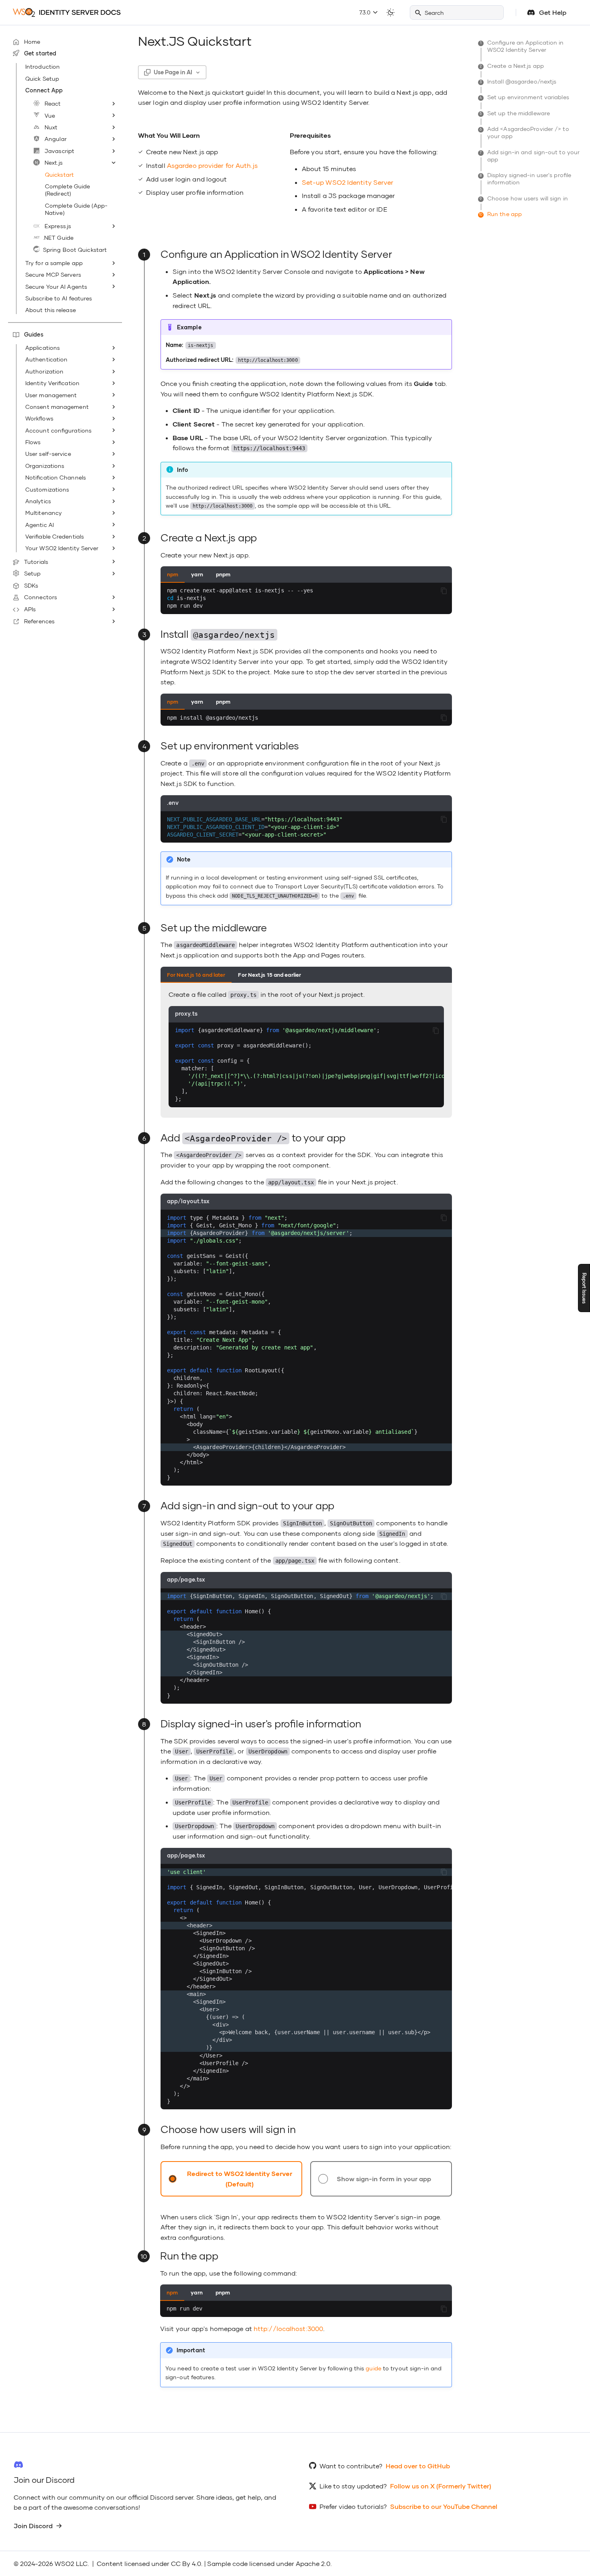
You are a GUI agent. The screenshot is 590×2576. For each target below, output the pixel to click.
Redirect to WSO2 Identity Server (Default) (240, 2179)
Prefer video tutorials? (353, 2506)
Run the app (501, 214)
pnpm (223, 574)
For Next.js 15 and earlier (270, 975)
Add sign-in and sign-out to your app (530, 156)
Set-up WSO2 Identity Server (348, 182)
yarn (197, 574)
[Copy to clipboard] (444, 591)
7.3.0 (366, 12)
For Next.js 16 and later (196, 975)
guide (373, 2368)
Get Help (553, 12)
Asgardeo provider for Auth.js (212, 165)
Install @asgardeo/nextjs (519, 81)
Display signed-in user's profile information (526, 179)
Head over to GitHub (418, 2466)
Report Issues (584, 1288)
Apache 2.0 (313, 2563)
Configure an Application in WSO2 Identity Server (522, 46)
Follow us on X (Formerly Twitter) (441, 2486)
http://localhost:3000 (288, 2328)
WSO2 (64, 2563)
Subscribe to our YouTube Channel (444, 2506)
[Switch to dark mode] (391, 12)
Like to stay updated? (353, 2486)
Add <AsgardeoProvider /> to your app (525, 132)
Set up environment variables (525, 97)
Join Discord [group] (33, 2526)
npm (173, 574)
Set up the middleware (515, 113)
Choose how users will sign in (524, 198)
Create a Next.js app (512, 66)
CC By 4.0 (186, 2563)
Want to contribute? (351, 2466)
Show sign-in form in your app (384, 2179)
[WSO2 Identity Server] (67, 12)
